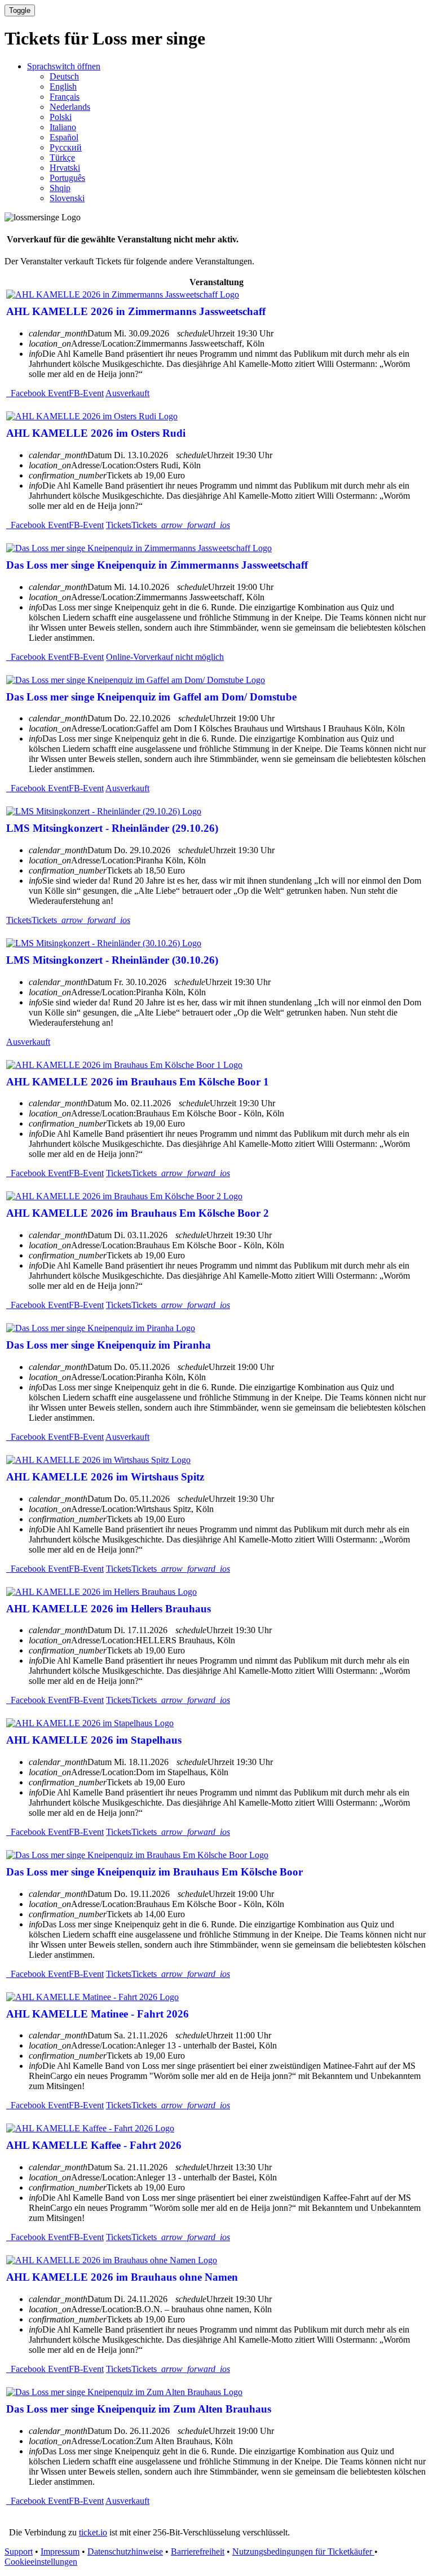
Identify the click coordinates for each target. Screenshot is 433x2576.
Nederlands (70, 107)
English (63, 87)
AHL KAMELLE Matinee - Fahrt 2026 (98, 2014)
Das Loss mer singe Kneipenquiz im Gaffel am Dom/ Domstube (151, 697)
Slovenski (67, 198)
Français (65, 97)
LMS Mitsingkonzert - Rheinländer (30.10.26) (112, 960)
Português (67, 178)
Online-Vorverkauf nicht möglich (165, 657)
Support (19, 2551)
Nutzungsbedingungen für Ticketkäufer (303, 2551)
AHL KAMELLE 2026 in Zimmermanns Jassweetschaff (136, 311)
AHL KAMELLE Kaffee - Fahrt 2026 (94, 2145)
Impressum (60, 2551)
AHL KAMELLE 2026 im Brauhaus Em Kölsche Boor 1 (138, 1082)
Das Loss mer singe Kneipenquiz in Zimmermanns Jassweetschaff (157, 565)
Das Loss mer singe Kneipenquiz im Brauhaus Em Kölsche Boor (154, 1872)
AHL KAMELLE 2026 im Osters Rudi (96, 433)
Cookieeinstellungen (41, 2562)
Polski (61, 117)
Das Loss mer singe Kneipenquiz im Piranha (109, 1345)
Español (64, 137)
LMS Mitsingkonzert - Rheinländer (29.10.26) (112, 828)
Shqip (60, 188)
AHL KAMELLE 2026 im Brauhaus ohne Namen (122, 2277)
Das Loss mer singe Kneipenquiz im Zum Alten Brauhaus (139, 2409)
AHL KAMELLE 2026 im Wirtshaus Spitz (105, 1477)
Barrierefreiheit (198, 2551)
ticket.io (93, 2532)
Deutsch (64, 76)
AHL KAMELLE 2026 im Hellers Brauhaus (109, 1609)
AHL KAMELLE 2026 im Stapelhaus (94, 1740)
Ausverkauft (127, 393)
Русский (66, 147)
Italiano (63, 127)
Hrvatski (65, 168)
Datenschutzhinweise (125, 2551)
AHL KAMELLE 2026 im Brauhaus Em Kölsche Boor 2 (138, 1213)
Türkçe (62, 158)
